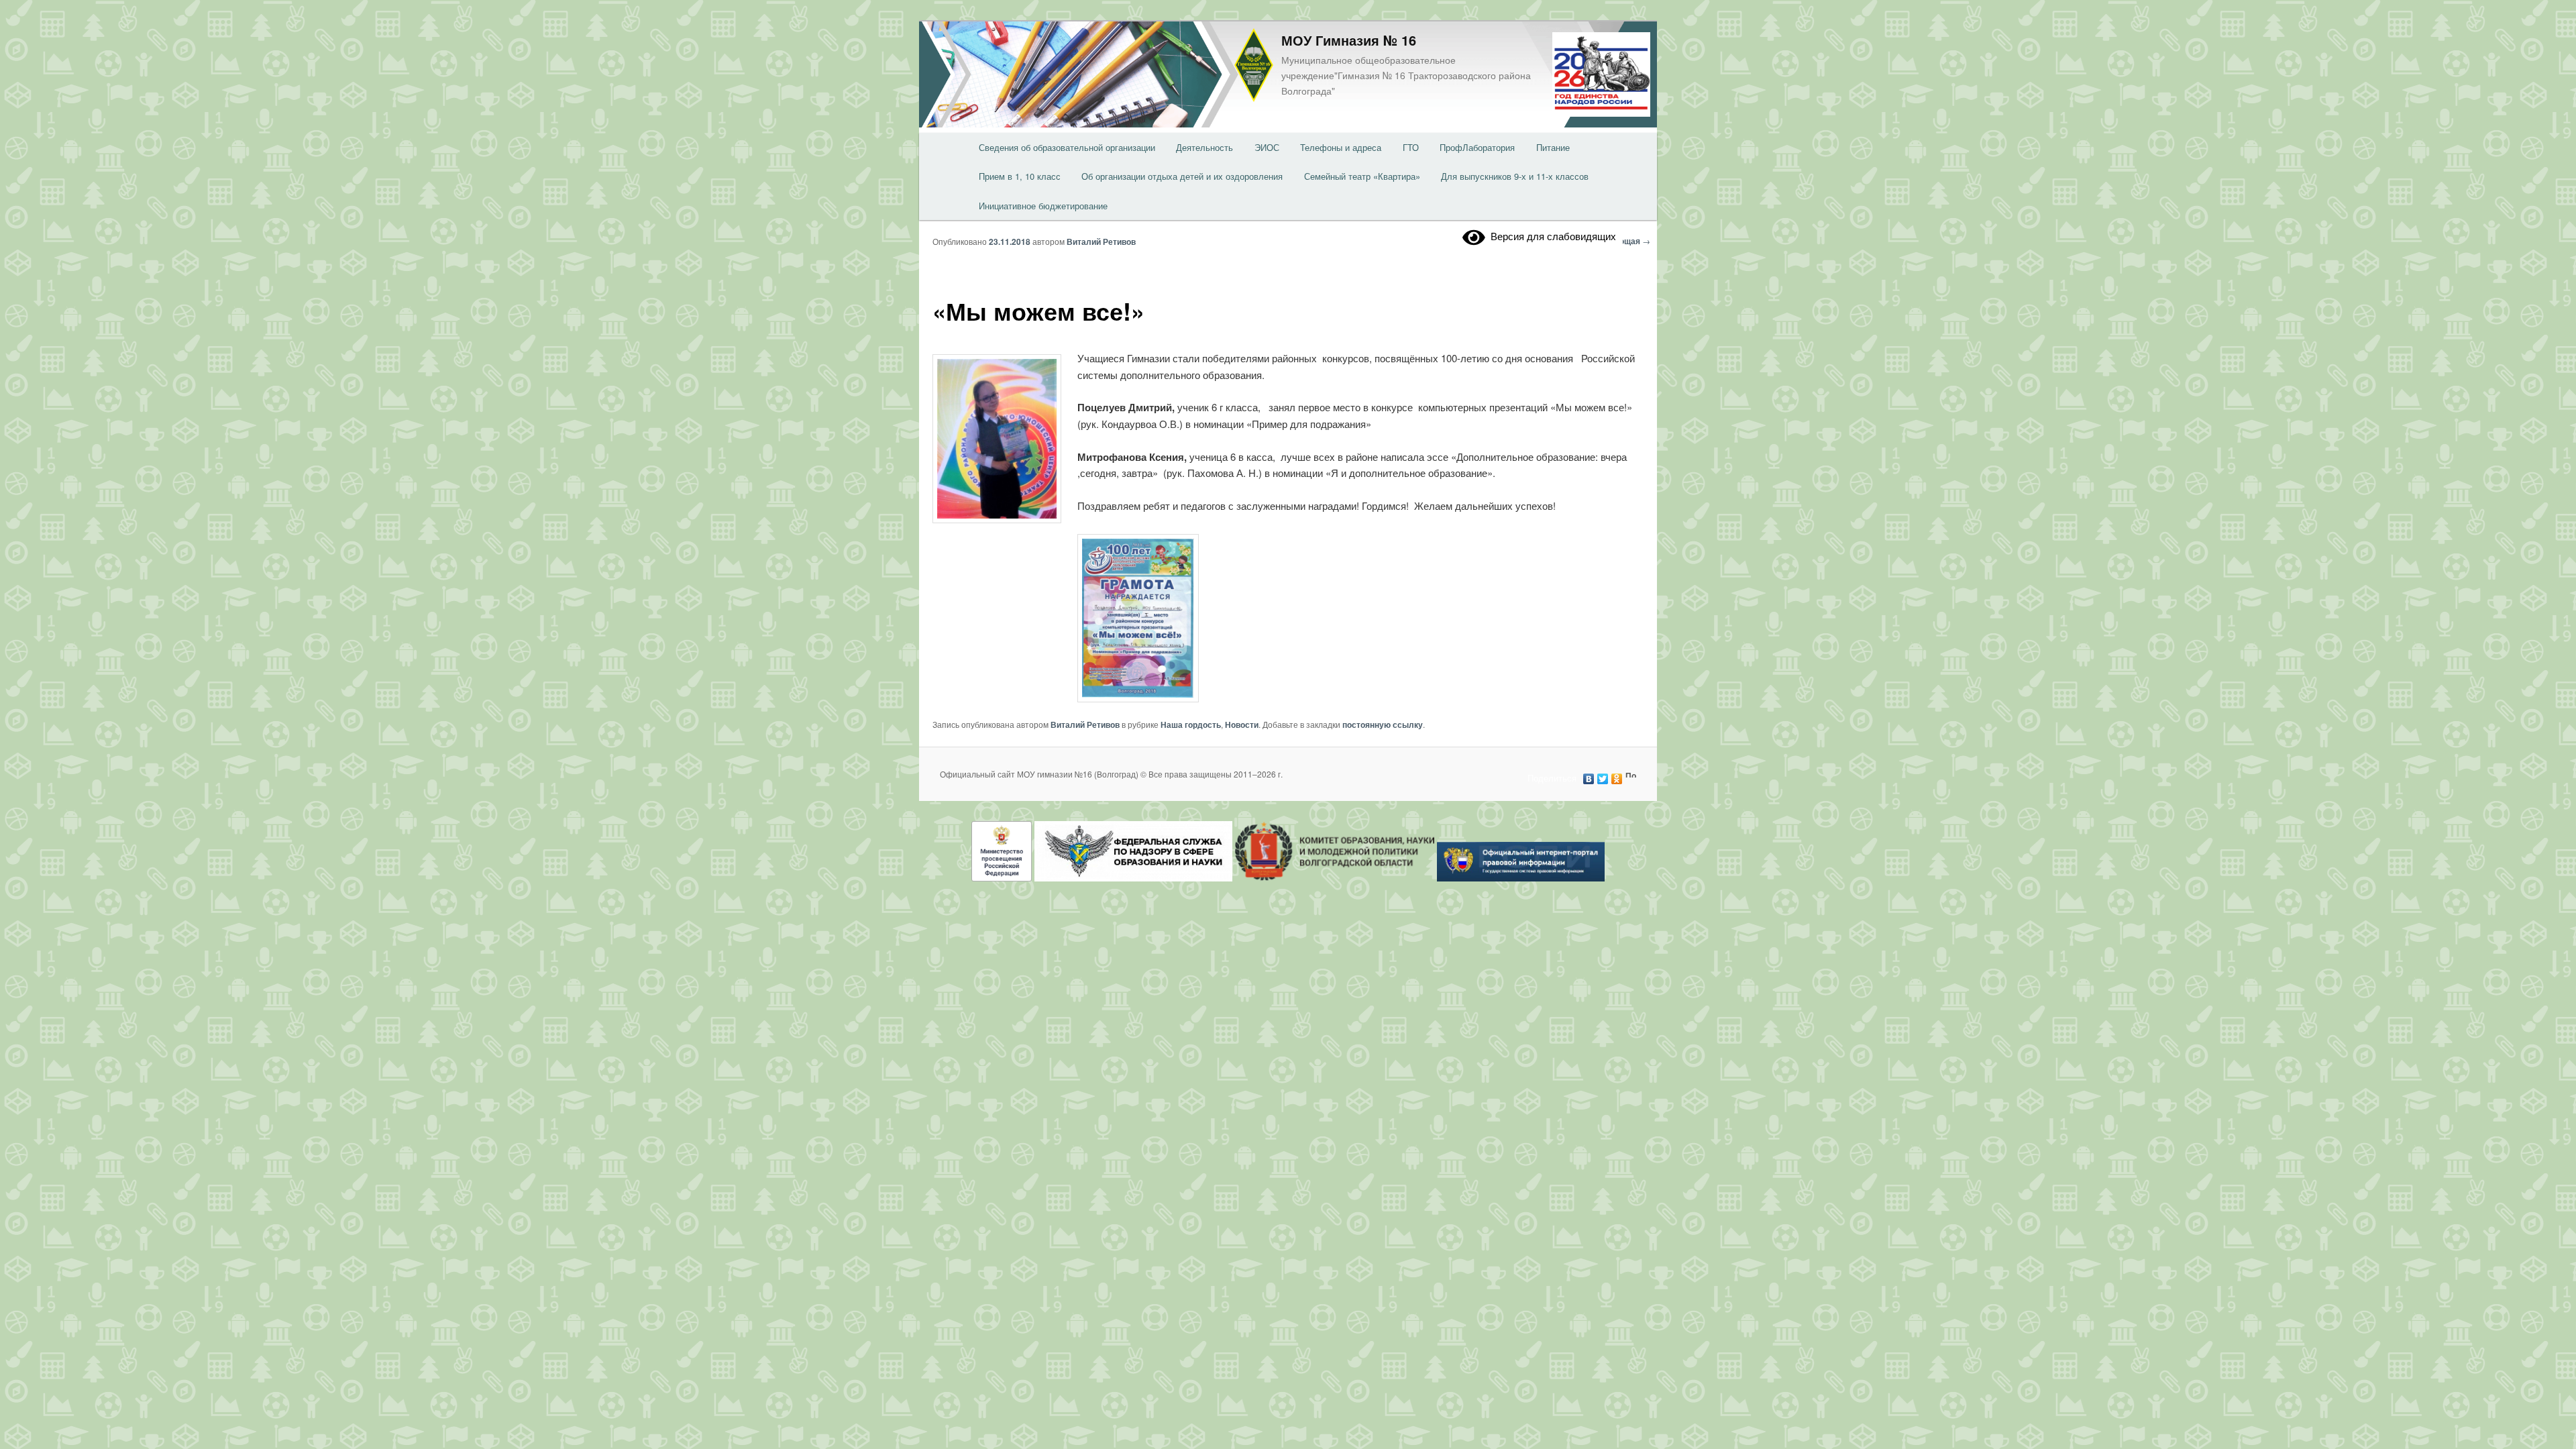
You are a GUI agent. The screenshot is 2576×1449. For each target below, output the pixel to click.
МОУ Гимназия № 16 (1349, 40)
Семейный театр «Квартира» (1362, 176)
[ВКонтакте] (1589, 775)
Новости (1242, 724)
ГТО (1411, 147)
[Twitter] (1603, 775)
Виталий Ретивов (1101, 241)
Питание (1553, 147)
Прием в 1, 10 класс (1020, 176)
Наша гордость (1191, 724)
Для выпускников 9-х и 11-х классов (1515, 176)
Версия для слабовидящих (1551, 236)
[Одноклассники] (1617, 775)
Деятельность (1204, 147)
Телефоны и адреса (1341, 147)
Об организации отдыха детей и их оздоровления (1182, 176)
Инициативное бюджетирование (1043, 206)
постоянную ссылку (1383, 724)
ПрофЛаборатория (1477, 147)
